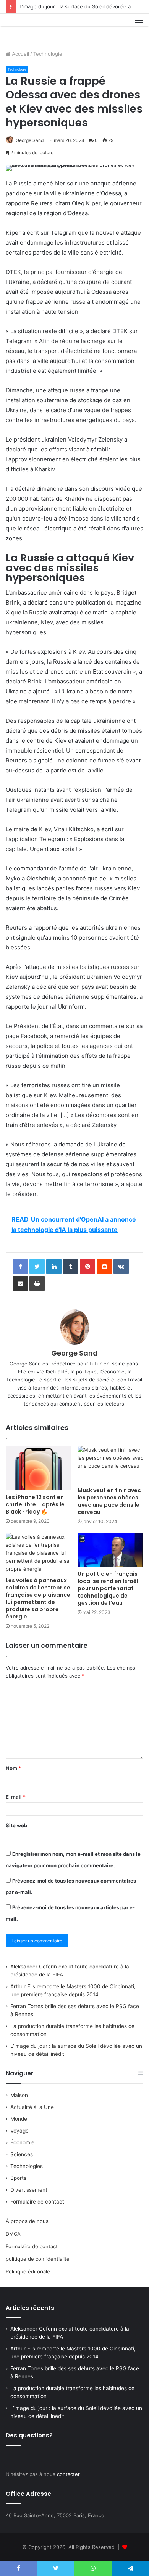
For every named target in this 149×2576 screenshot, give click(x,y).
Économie (22, 2142)
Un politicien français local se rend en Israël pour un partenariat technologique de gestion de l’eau (108, 1588)
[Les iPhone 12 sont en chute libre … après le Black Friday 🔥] (39, 1468)
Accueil (20, 54)
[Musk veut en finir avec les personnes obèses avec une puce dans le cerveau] (110, 1465)
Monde (19, 2119)
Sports (18, 2178)
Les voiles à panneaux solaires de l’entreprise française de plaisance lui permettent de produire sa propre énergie (38, 1598)
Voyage (19, 2131)
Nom (13, 1768)
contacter (68, 2474)
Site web (16, 1825)
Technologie (48, 54)
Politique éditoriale (28, 2271)
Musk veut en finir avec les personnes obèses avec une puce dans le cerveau (109, 1501)
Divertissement (29, 2190)
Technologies (27, 2166)
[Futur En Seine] (31, 29)
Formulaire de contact (37, 2202)
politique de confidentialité (38, 2259)
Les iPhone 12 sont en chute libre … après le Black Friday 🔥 (35, 1504)
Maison (19, 2095)
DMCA (13, 2234)
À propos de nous (27, 2221)
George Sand (30, 140)
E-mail (16, 1797)
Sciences (22, 2154)
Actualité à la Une (32, 2107)
